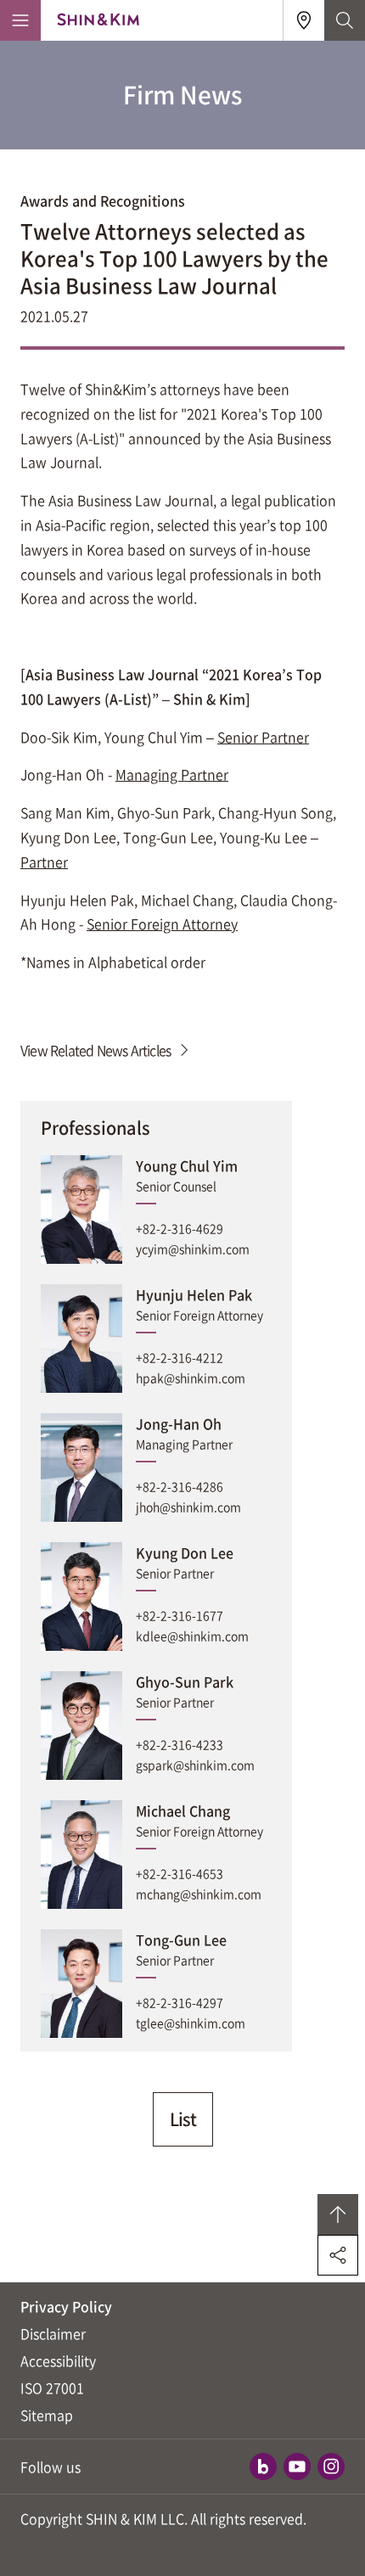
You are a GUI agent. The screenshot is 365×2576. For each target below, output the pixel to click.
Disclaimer (53, 2333)
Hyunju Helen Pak (194, 1294)
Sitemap (47, 2415)
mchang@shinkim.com (199, 1894)
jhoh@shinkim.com (188, 1507)
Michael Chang (183, 1810)
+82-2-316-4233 (180, 1744)
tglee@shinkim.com (191, 2023)
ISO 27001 (52, 2388)
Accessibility (58, 2360)
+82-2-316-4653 (180, 1873)
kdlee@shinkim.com (192, 1636)
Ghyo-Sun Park (185, 1681)
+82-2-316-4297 (180, 2002)
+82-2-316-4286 (180, 1486)
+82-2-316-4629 (180, 1228)
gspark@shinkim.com (195, 1765)
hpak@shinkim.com (191, 1378)
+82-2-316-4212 (180, 1357)
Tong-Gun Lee (181, 1939)
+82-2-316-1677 (180, 1615)
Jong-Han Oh (179, 1423)
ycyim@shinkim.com (193, 1249)
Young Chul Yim (187, 1165)
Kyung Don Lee (185, 1552)
